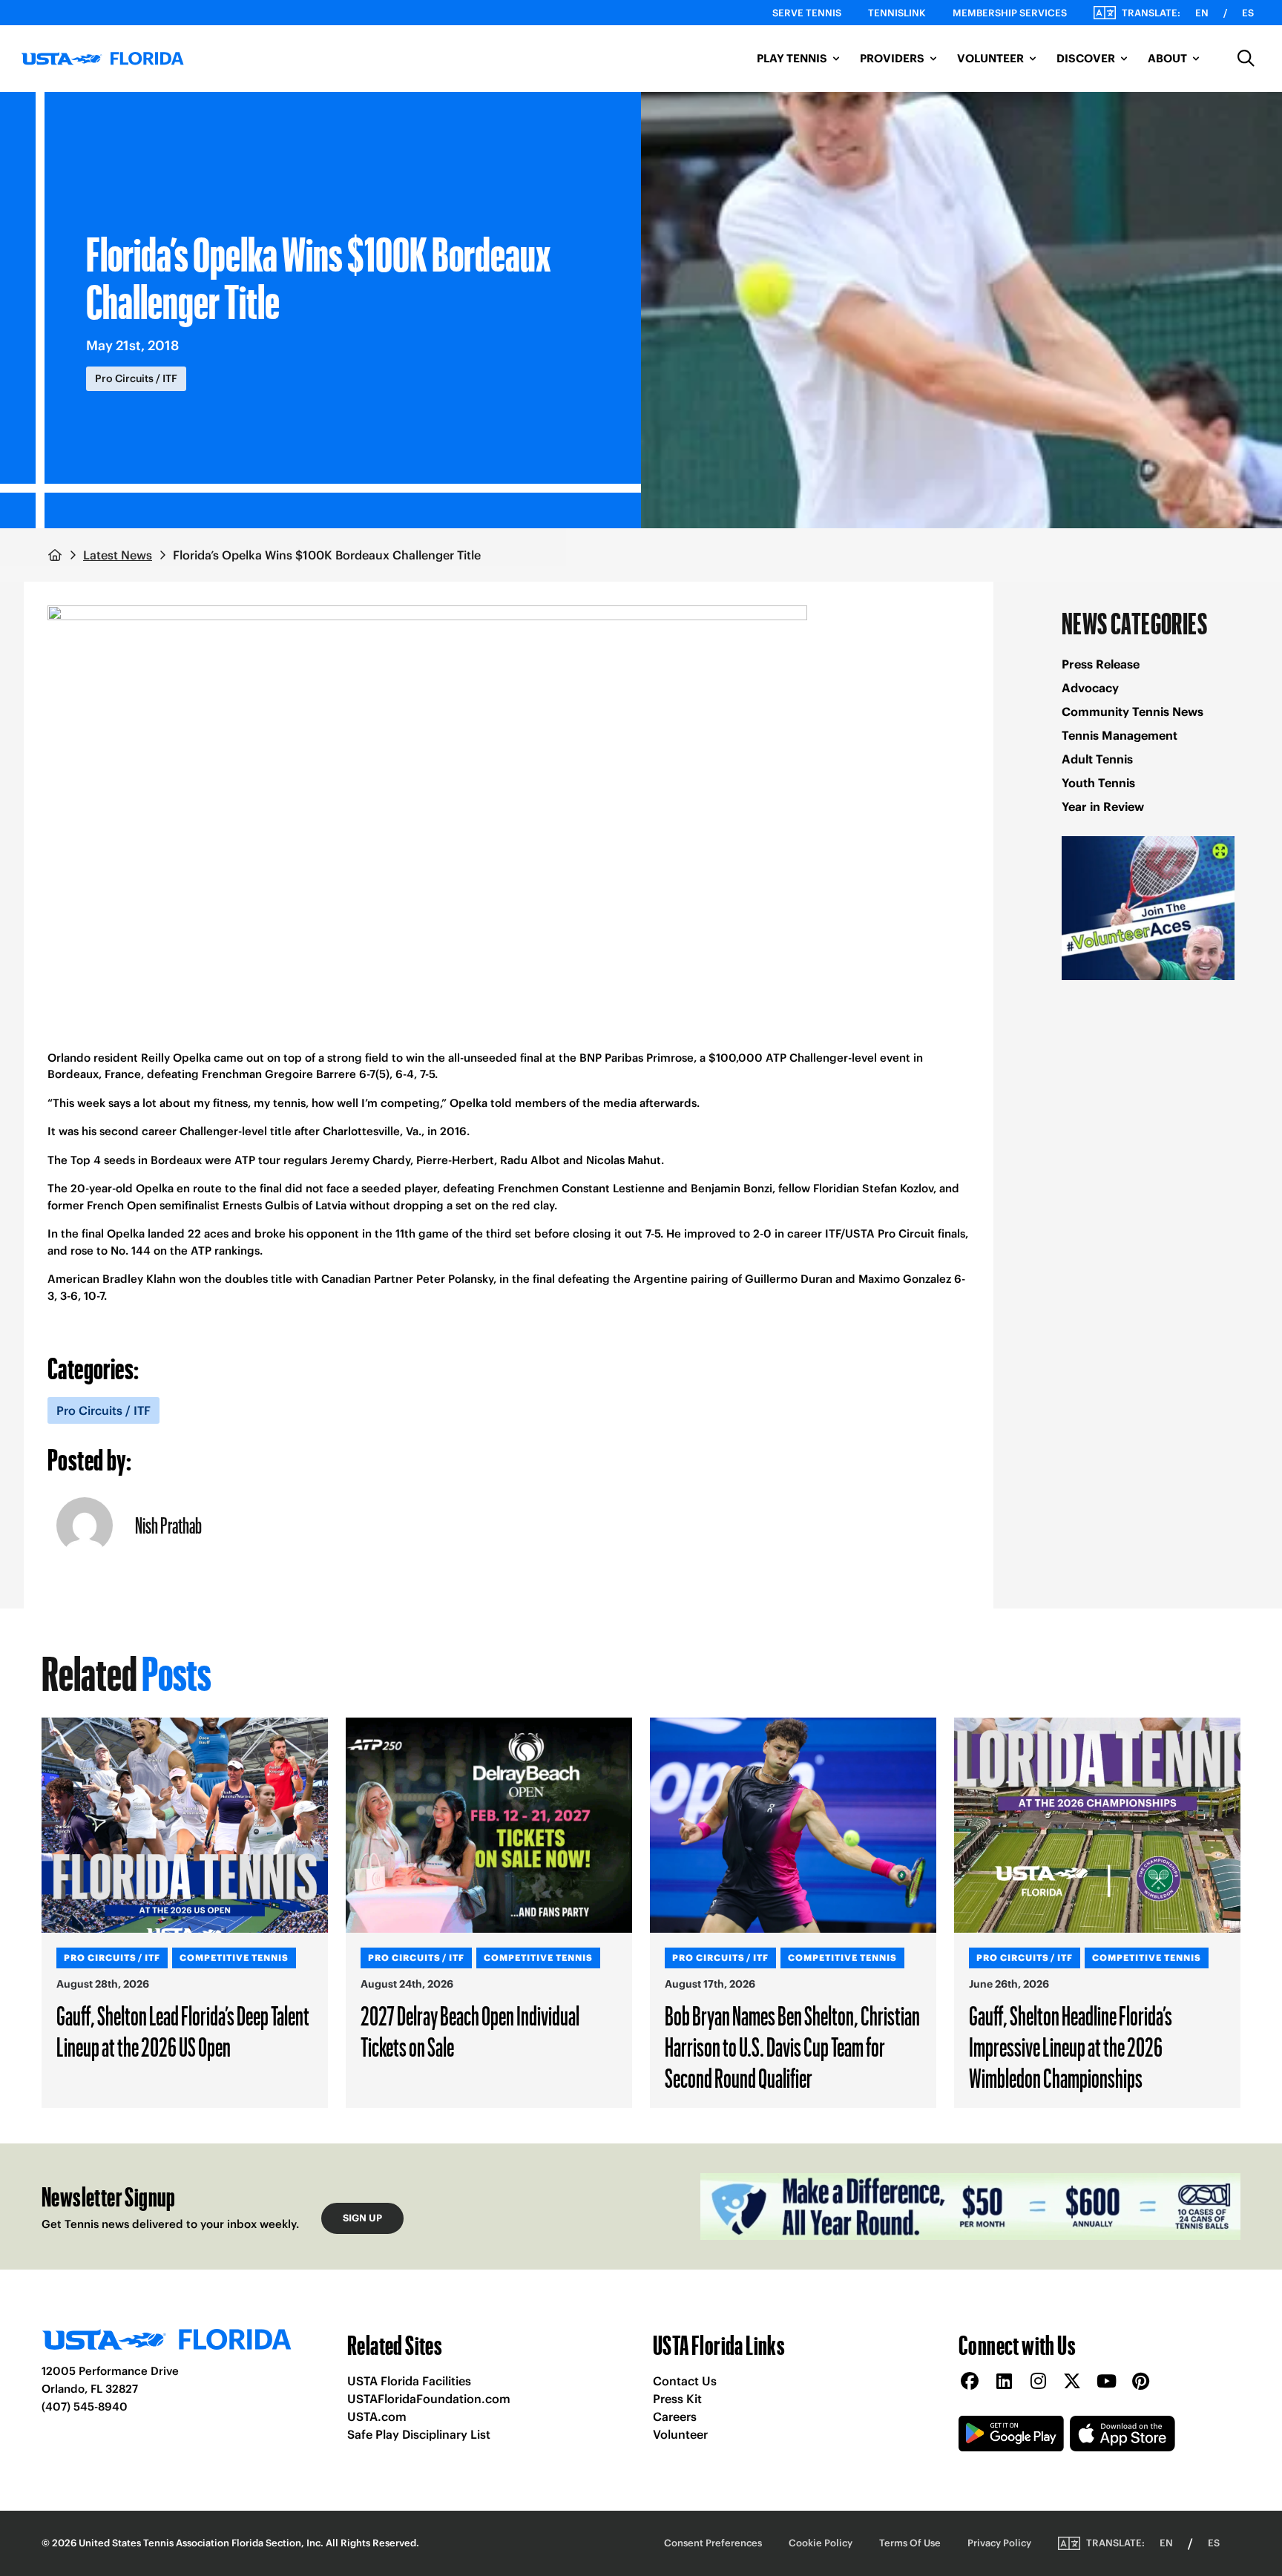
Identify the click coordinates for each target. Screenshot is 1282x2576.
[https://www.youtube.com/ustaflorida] (1106, 2382)
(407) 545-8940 (85, 2406)
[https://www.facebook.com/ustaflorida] (970, 2382)
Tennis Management (1120, 735)
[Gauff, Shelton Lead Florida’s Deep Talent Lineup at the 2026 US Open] (185, 1825)
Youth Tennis (1098, 783)
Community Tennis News (1133, 712)
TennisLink (897, 13)
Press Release (1101, 664)
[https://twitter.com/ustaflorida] (1072, 2382)
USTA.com (377, 2416)
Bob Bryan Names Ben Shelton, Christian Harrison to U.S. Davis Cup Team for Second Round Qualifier (792, 2046)
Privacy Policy (999, 2543)
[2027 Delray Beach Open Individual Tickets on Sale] (489, 1825)
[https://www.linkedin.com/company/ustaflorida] (1004, 2382)
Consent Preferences (713, 2543)
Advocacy (1090, 688)
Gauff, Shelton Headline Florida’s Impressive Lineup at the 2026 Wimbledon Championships (1071, 2046)
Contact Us (685, 2381)
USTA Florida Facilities (409, 2381)
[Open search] (1246, 59)
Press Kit (677, 2399)
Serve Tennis (807, 13)
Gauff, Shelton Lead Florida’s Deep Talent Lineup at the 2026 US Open (183, 2031)
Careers (675, 2416)
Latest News (118, 555)
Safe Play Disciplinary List (419, 2434)
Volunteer (680, 2434)
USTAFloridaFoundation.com (429, 2399)
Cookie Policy (821, 2543)
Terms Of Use (910, 2543)
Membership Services (1010, 13)
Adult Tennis (1097, 759)
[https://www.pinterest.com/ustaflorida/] (1140, 2382)
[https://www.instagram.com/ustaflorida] (1038, 2382)
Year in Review (1103, 806)
